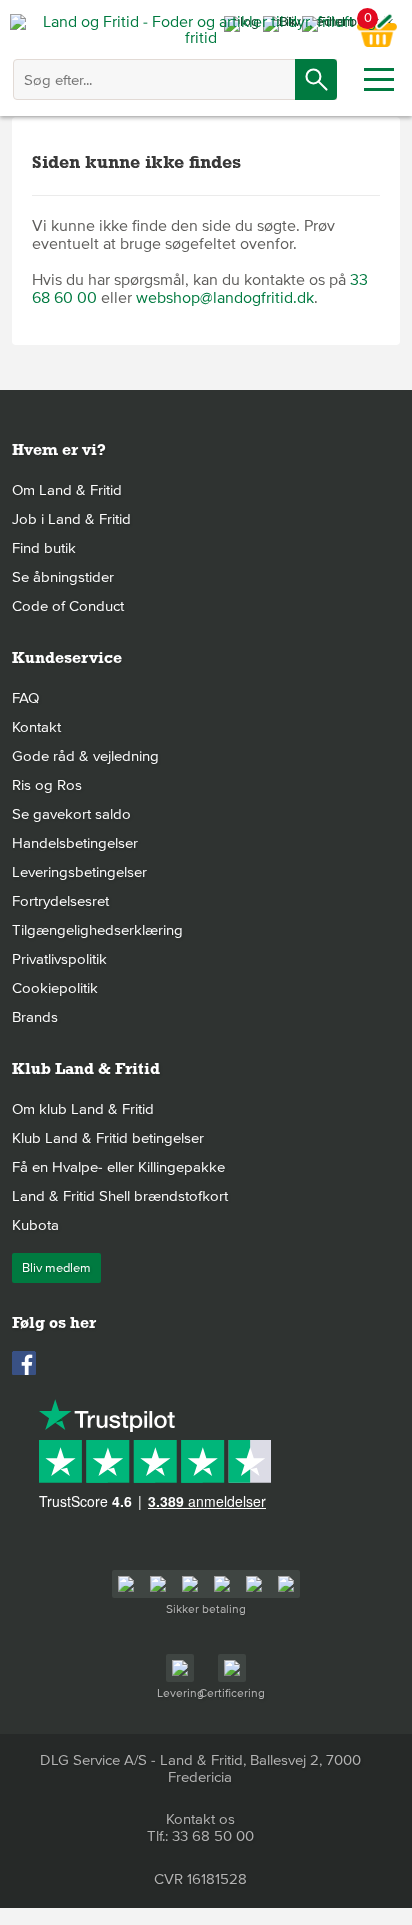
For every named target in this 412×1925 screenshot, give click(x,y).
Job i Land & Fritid (71, 519)
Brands (35, 1017)
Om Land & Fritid (67, 490)
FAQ (25, 698)
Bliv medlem (56, 1268)
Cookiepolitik (55, 988)
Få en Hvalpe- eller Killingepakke (118, 1167)
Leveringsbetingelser (79, 872)
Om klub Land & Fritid (83, 1109)
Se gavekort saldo (71, 814)
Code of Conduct (68, 606)
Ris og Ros (47, 785)
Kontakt (36, 727)
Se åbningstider (63, 577)
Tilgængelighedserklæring (97, 930)
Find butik (44, 548)
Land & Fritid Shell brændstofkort (120, 1196)
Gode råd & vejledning (85, 756)
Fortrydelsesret (60, 901)
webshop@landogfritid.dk (225, 298)
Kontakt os (200, 1819)
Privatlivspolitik (59, 959)
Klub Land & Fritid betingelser (108, 1138)
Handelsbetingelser (75, 843)
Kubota (35, 1225)
